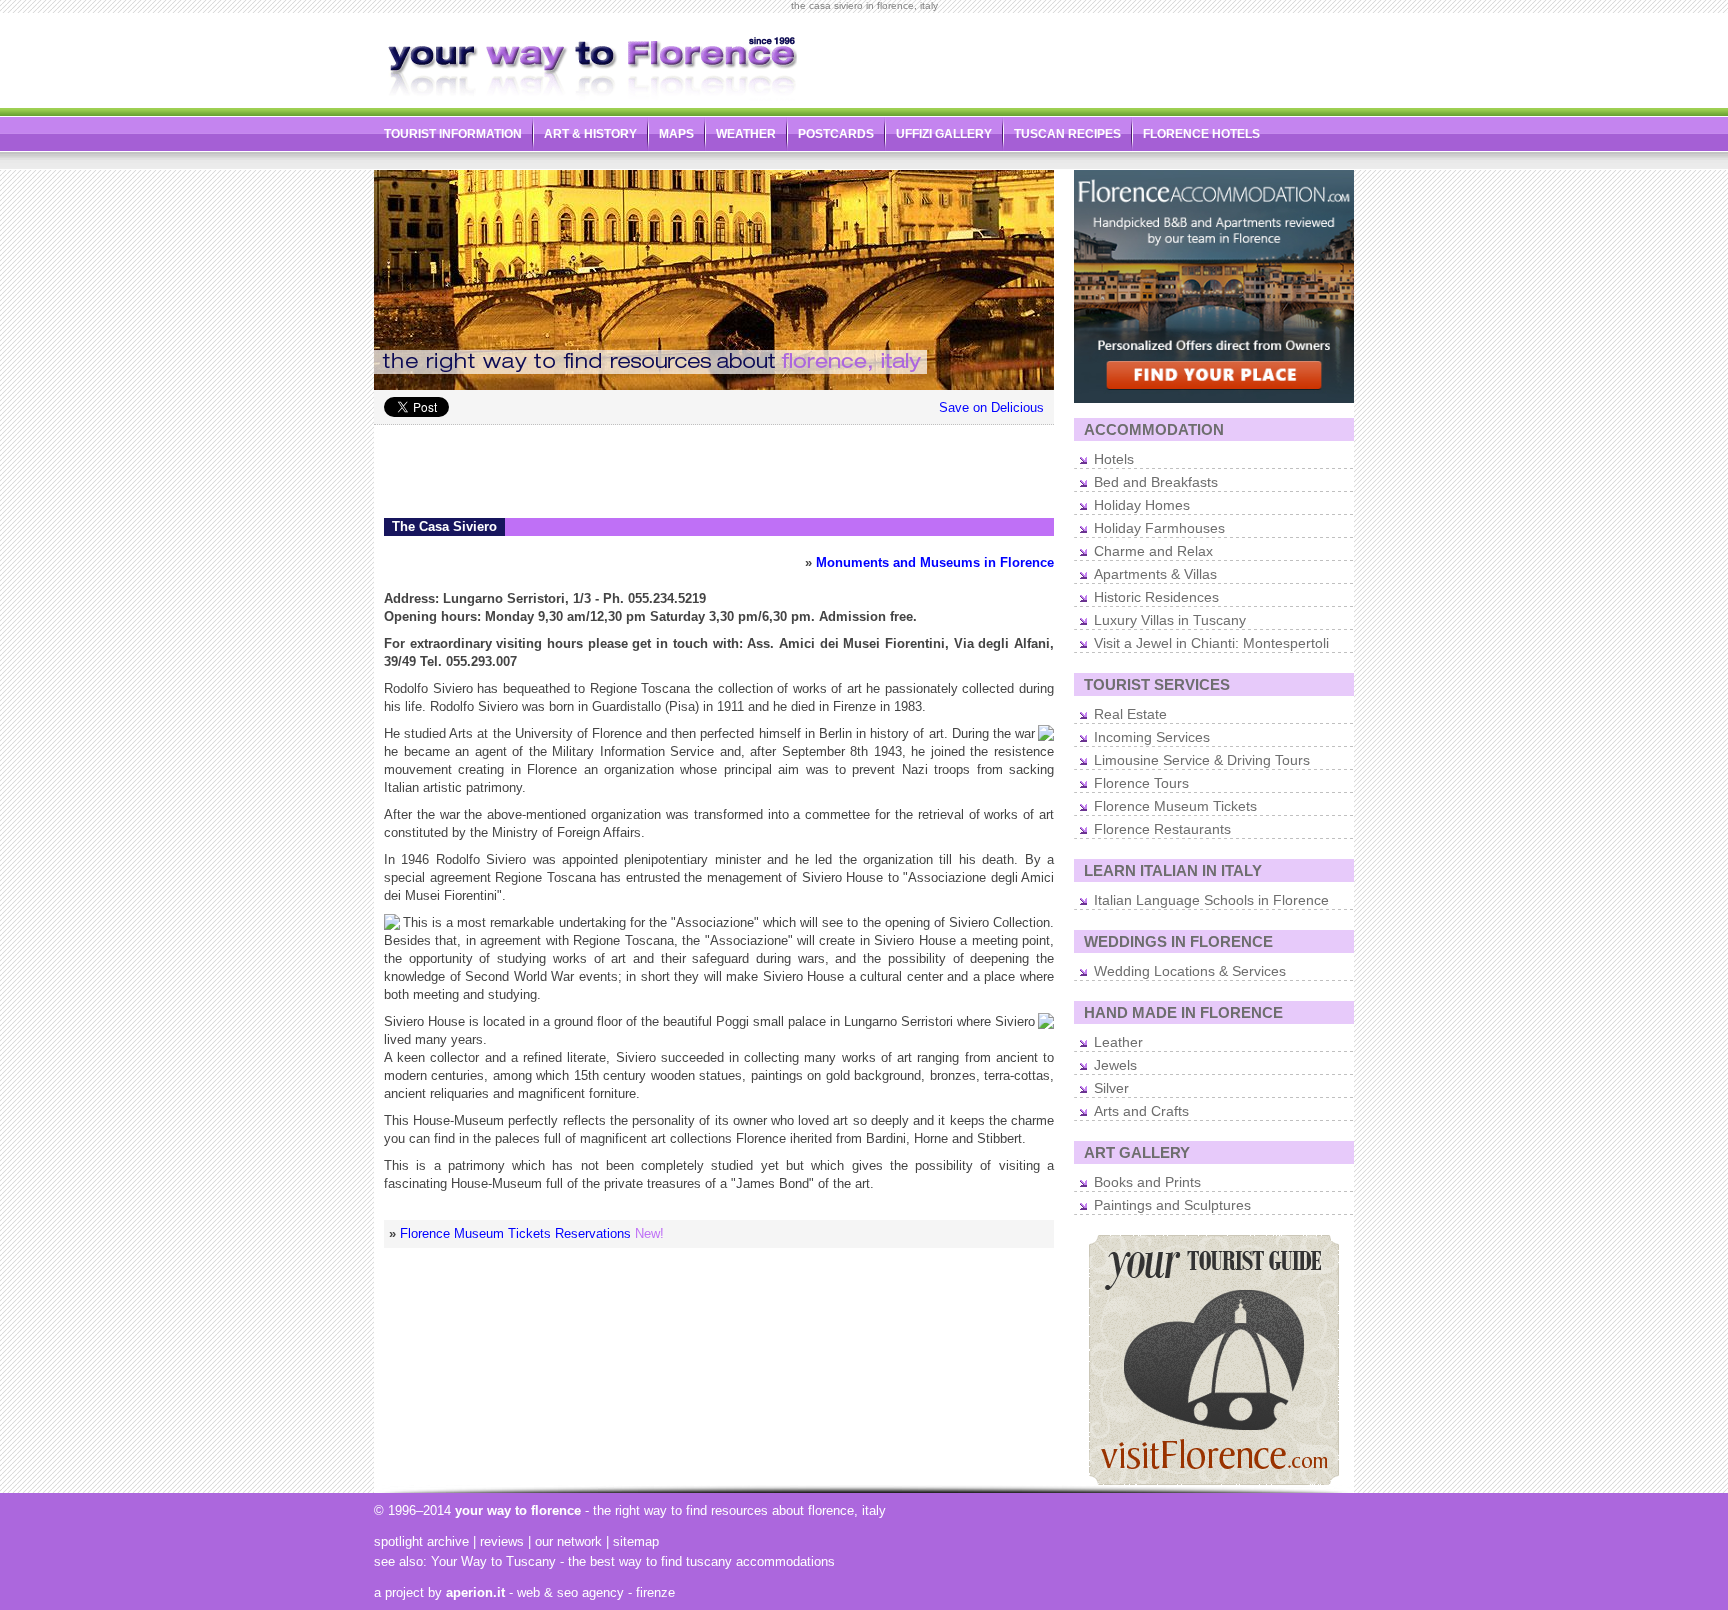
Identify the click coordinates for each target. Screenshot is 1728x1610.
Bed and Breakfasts (1156, 482)
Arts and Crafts (1141, 1111)
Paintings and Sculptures (1172, 1205)
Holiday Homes (1142, 505)
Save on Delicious (991, 407)
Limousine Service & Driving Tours (1202, 760)
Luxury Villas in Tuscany (1170, 620)
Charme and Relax (1153, 551)
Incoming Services (1152, 737)
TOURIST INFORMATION (453, 134)
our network (568, 1541)
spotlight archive (421, 1541)
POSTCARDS (836, 134)
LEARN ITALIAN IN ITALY (1173, 870)
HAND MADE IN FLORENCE (1183, 1012)
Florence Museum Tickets (1175, 806)
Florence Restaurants (1162, 829)
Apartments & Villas (1155, 574)
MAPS (676, 134)
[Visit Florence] (1214, 1480)
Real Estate (1130, 714)
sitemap (636, 1541)
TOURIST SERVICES (1157, 684)
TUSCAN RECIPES (1067, 134)
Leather (1118, 1042)
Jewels (1115, 1065)
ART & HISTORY (590, 134)
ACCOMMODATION (1154, 429)
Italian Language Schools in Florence (1211, 900)
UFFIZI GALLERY (944, 134)
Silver (1111, 1088)
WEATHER (746, 134)
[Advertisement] (1120, 56)
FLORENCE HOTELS (1201, 134)
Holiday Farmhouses (1159, 528)
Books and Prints (1147, 1182)
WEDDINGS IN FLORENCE (1178, 941)
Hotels (1114, 459)
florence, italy (847, 1510)
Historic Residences (1156, 597)
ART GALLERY (1137, 1152)
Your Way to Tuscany (493, 1561)
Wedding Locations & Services (1190, 971)
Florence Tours (1141, 783)
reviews (502, 1541)
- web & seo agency (535, 1592)
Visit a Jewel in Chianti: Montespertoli (1211, 643)
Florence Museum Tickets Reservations (515, 1233)
